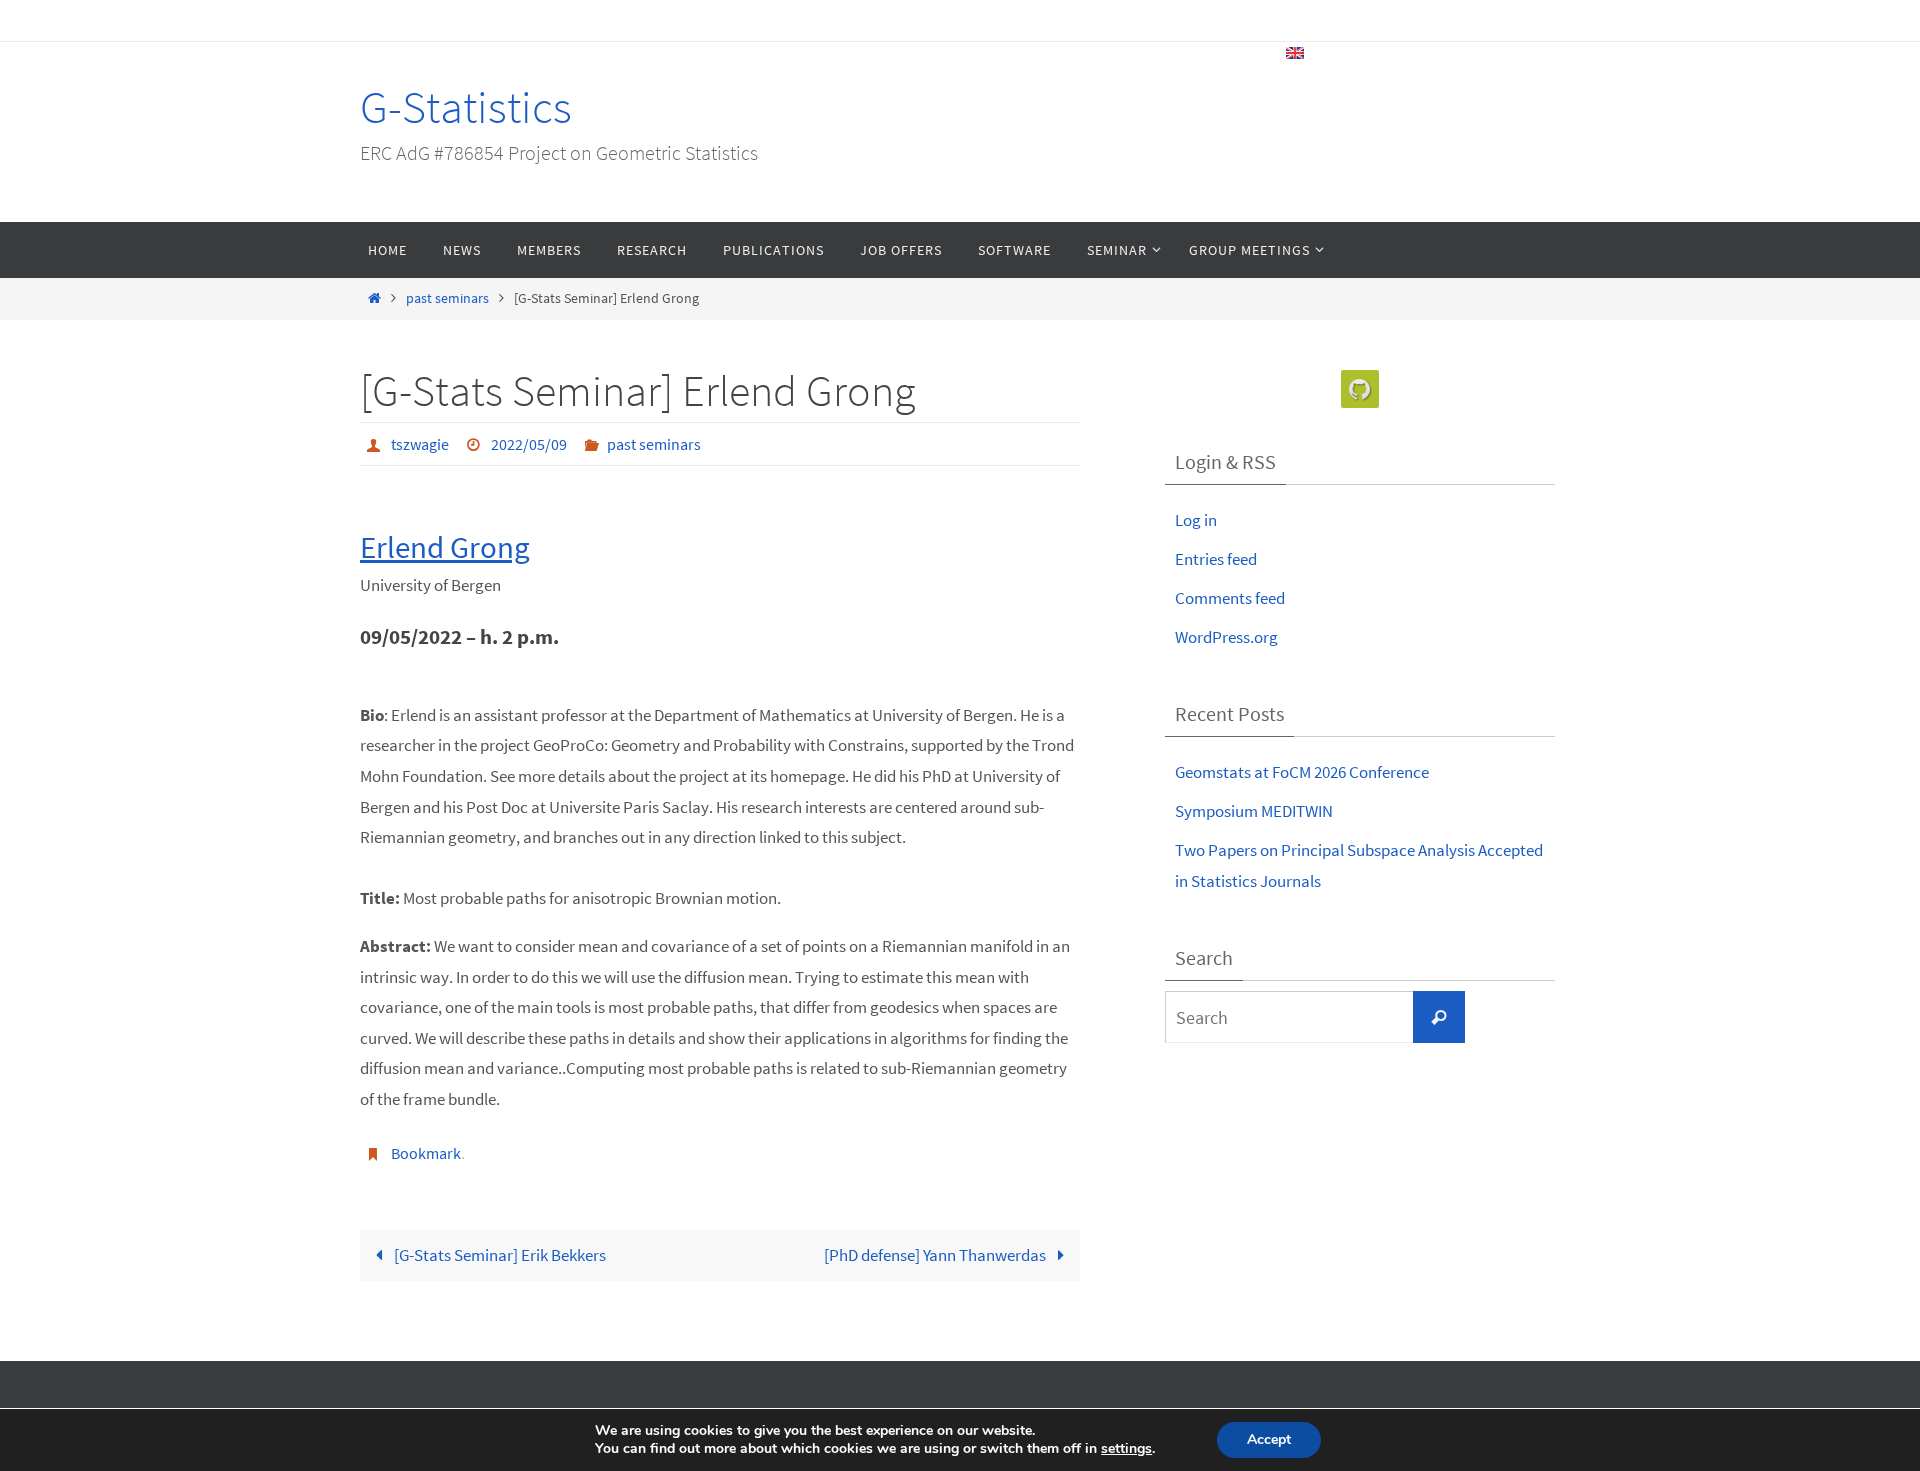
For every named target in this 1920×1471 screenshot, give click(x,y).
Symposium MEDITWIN (1254, 811)
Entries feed (1216, 559)
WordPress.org (1226, 637)
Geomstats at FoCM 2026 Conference (1302, 772)
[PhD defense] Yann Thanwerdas (936, 1255)
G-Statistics (466, 107)
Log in (1196, 520)
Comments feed (1230, 598)
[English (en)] (1296, 53)
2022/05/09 (529, 444)
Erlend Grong (445, 546)
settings (1126, 1449)
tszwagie (420, 444)
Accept (1269, 1439)
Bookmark (426, 1153)
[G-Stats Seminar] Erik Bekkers (498, 1255)
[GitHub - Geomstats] (1360, 389)
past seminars (447, 298)
